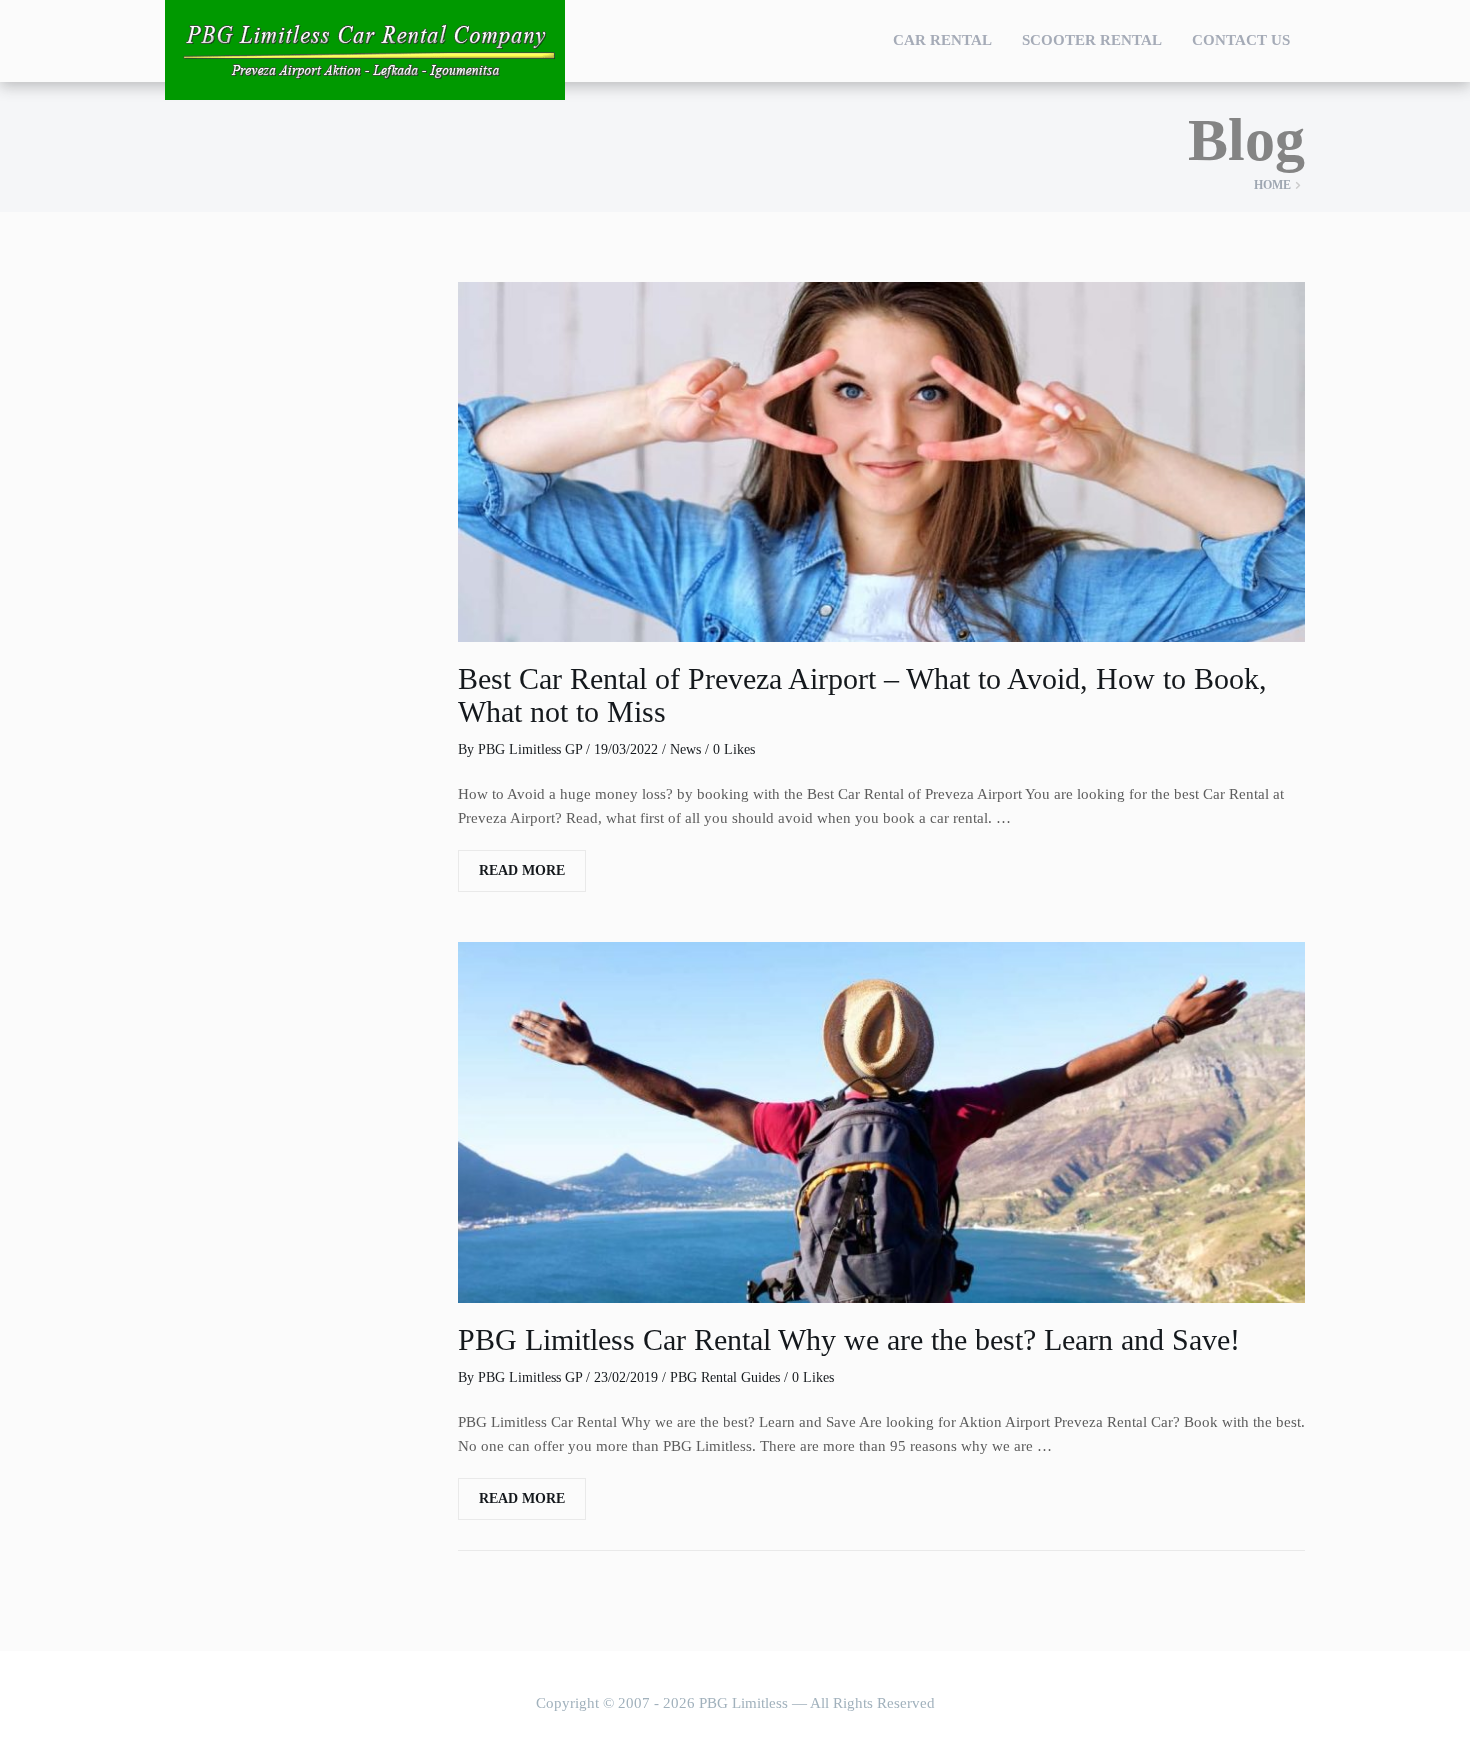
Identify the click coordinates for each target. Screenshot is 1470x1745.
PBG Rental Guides (725, 1377)
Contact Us (1241, 40)
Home (1272, 185)
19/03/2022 (626, 749)
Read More (522, 870)
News (685, 749)
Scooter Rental (1092, 40)
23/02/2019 (626, 1377)
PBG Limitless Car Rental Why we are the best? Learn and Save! (849, 1339)
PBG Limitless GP (530, 749)
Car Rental (942, 40)
